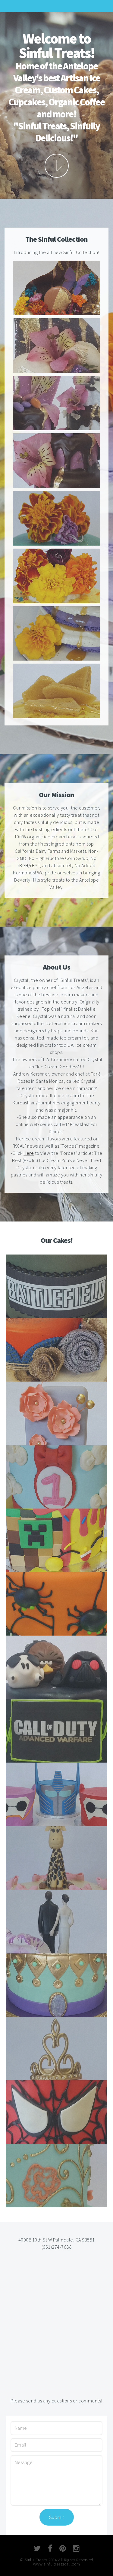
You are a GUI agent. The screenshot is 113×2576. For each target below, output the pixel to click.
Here (29, 1153)
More (57, 166)
